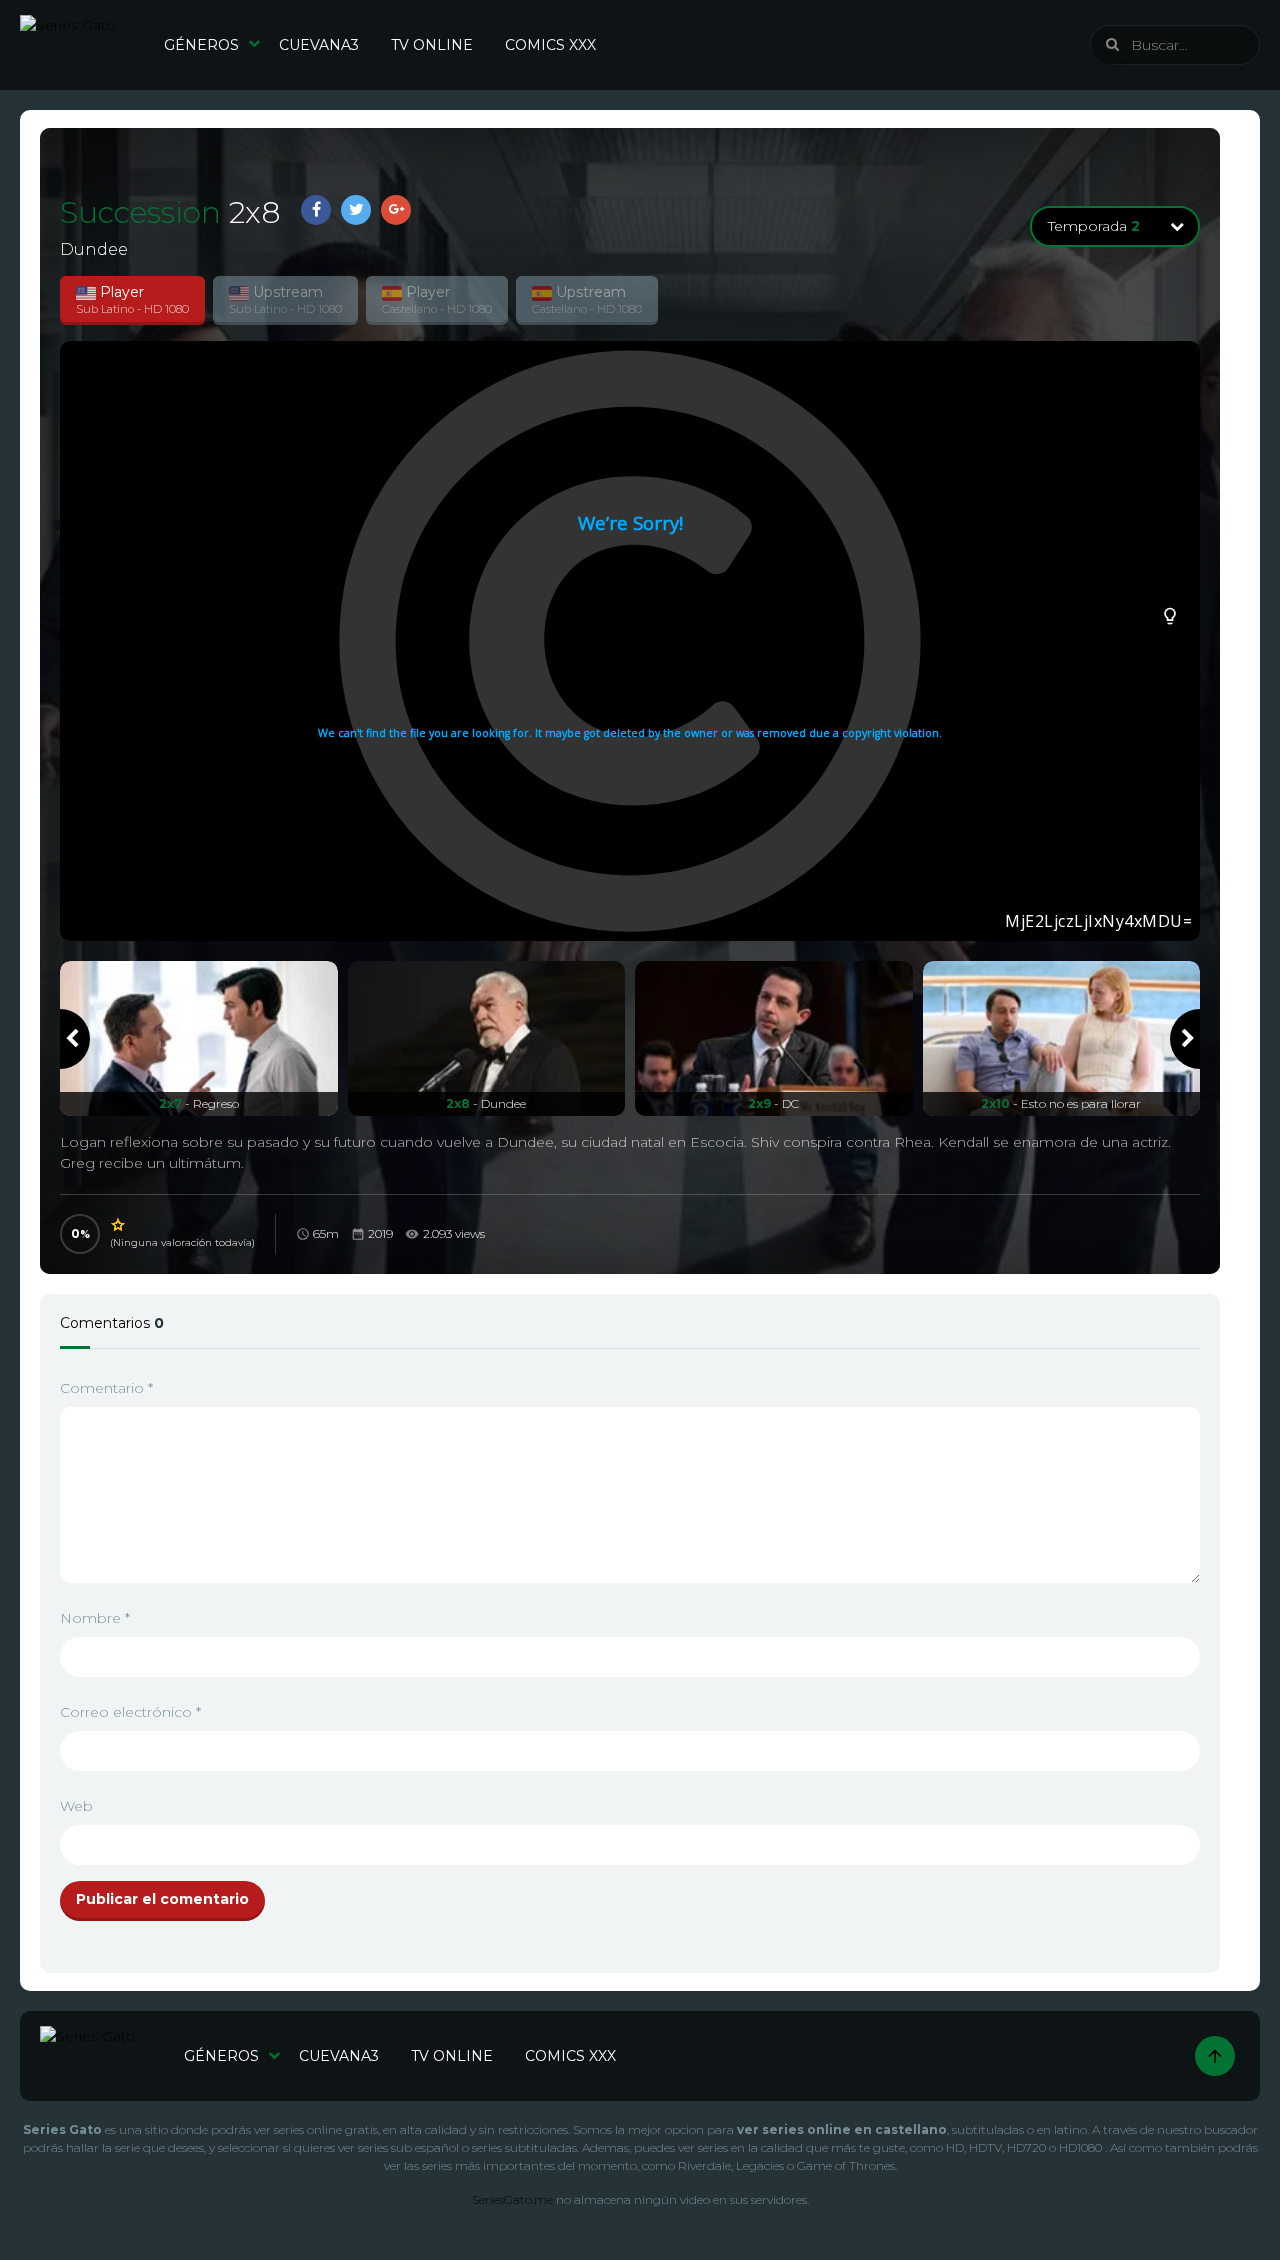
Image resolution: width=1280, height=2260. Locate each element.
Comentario (106, 1388)
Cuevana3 (319, 45)
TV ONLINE (432, 45)
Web (76, 1806)
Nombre (95, 1618)
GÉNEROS (201, 45)
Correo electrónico (130, 1712)
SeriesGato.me (512, 2199)
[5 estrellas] (119, 1225)
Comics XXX (550, 45)
